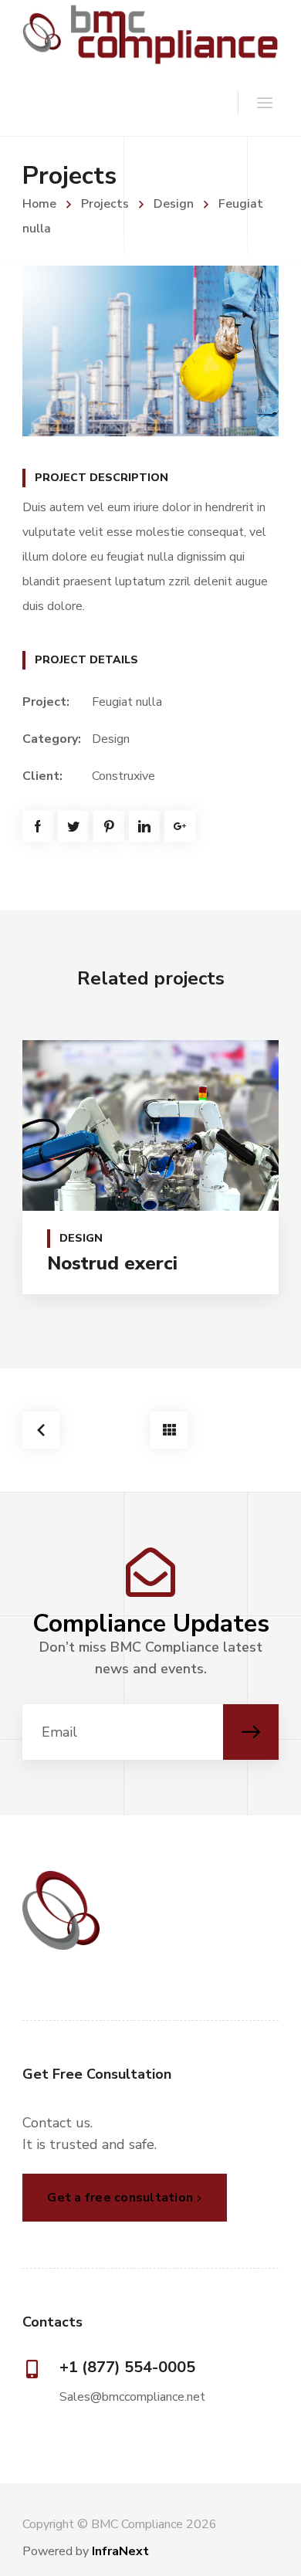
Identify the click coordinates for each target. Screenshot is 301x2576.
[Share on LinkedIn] (144, 826)
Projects (105, 204)
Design (174, 204)
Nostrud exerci (112, 1263)
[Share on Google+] (180, 826)
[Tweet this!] (73, 826)
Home (39, 204)
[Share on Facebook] (38, 826)
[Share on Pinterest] (109, 826)
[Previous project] (41, 1430)
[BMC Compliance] (150, 34)
